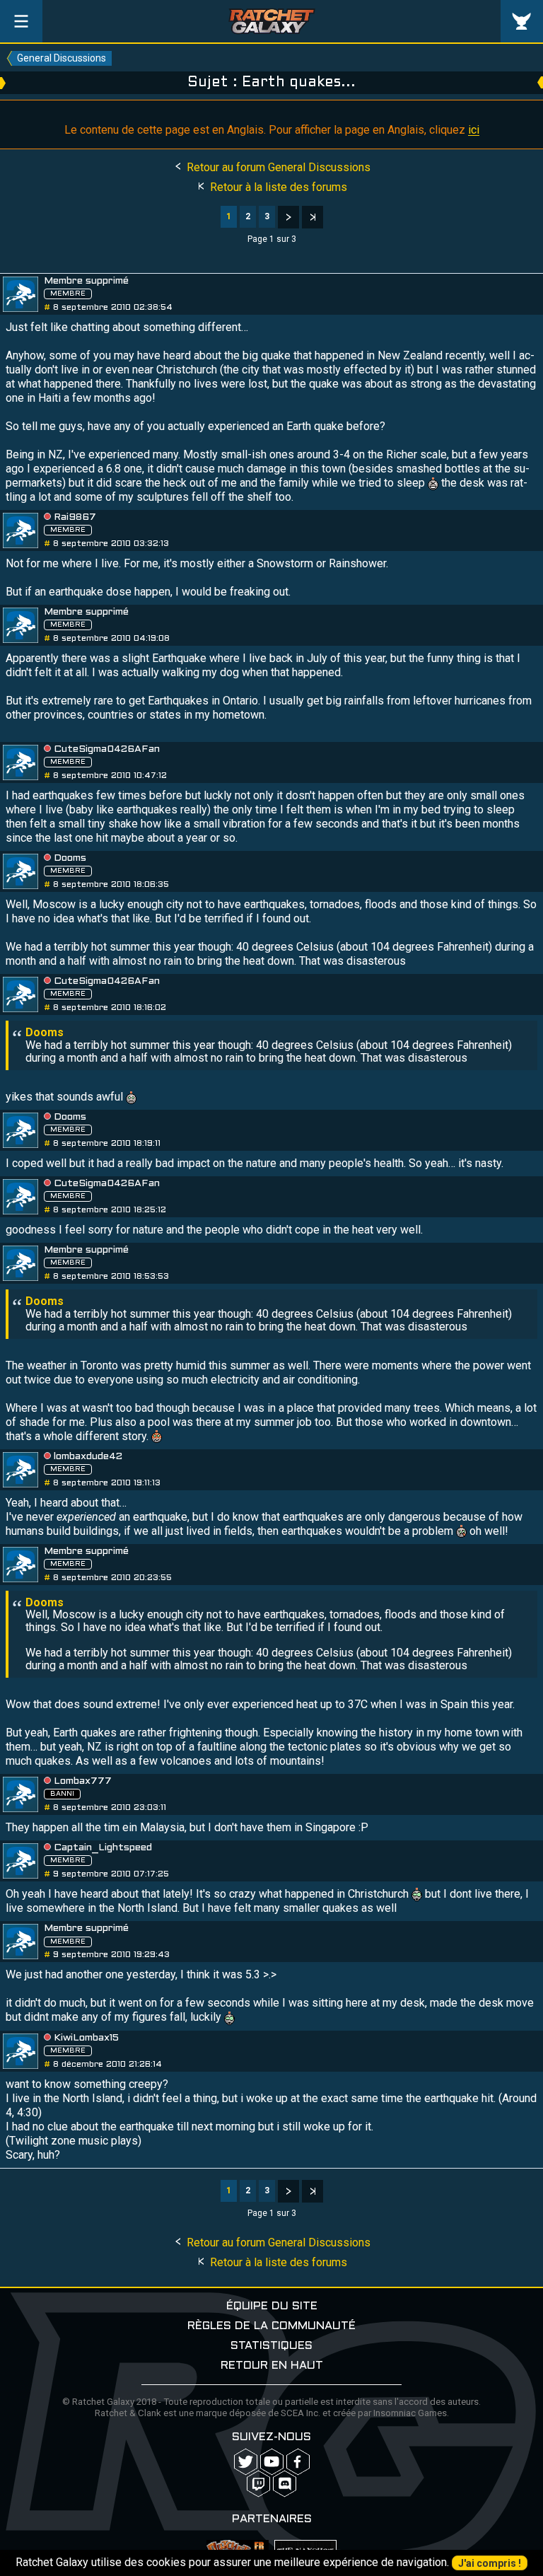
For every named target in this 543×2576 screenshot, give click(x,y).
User (522, 21)
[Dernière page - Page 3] (313, 217)
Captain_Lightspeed (103, 1848)
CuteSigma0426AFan (107, 749)
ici (474, 130)
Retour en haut (272, 2366)
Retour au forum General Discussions (277, 167)
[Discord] (285, 2484)
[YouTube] (272, 2462)
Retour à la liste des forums (277, 187)
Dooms (70, 858)
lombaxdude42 (88, 1457)
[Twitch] (258, 2484)
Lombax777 (83, 1781)
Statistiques (271, 2346)
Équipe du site (272, 2306)
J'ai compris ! (490, 2563)
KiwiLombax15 (86, 2038)
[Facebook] (298, 2462)
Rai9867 (75, 517)
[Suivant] (288, 217)
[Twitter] (246, 2462)
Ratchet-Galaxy (272, 21)
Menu (21, 21)
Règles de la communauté (271, 2326)
